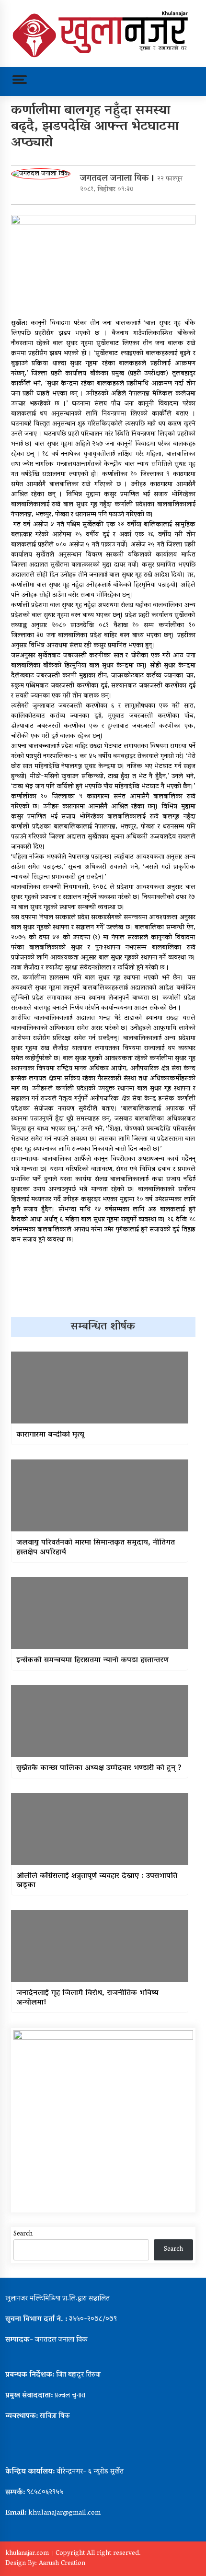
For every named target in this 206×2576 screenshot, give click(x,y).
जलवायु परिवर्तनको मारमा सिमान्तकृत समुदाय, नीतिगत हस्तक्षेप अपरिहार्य (96, 1548)
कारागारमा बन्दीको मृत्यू (50, 1435)
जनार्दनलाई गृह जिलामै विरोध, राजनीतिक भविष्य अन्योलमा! (87, 1998)
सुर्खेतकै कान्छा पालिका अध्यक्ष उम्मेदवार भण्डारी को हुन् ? (99, 1769)
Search (23, 2234)
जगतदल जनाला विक (114, 179)
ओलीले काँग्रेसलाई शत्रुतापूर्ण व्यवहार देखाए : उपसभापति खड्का (97, 1881)
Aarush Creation (62, 2564)
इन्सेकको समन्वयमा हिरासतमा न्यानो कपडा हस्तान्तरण (92, 1661)
